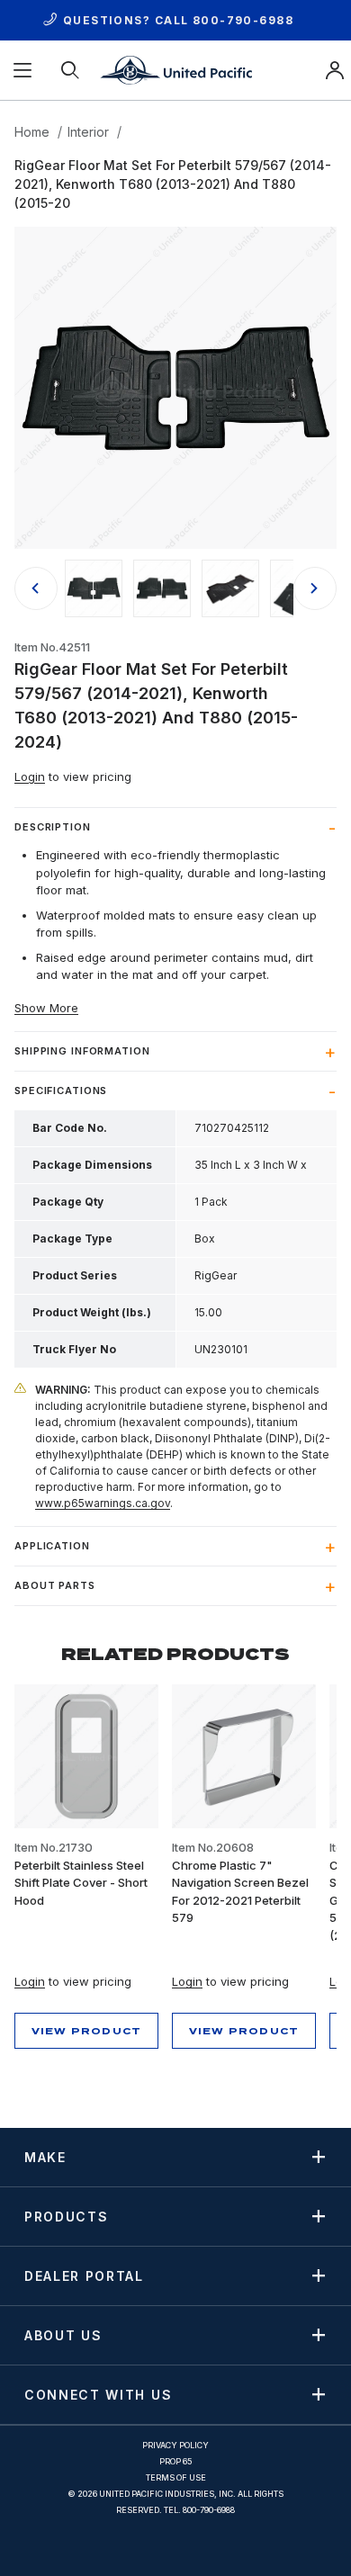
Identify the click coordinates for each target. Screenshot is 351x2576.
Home (32, 132)
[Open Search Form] (72, 70)
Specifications (61, 1091)
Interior (88, 132)
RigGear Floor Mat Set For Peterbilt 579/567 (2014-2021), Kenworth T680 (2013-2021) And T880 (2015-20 (173, 184)
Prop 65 (176, 2461)
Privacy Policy (175, 2445)
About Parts (55, 1585)
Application (52, 1546)
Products (66, 2216)
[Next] (315, 588)
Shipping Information (82, 1051)
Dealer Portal (84, 2275)
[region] (175, 588)
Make (45, 2157)
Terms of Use (176, 2477)
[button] (94, 588)
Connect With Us (98, 2394)
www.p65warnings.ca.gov (103, 1503)
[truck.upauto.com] (175, 69)
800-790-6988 (243, 20)
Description (53, 827)
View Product (86, 2031)
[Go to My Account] (335, 70)
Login (30, 776)
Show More (46, 1008)
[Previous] (36, 588)
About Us (63, 2335)
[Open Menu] (24, 70)
